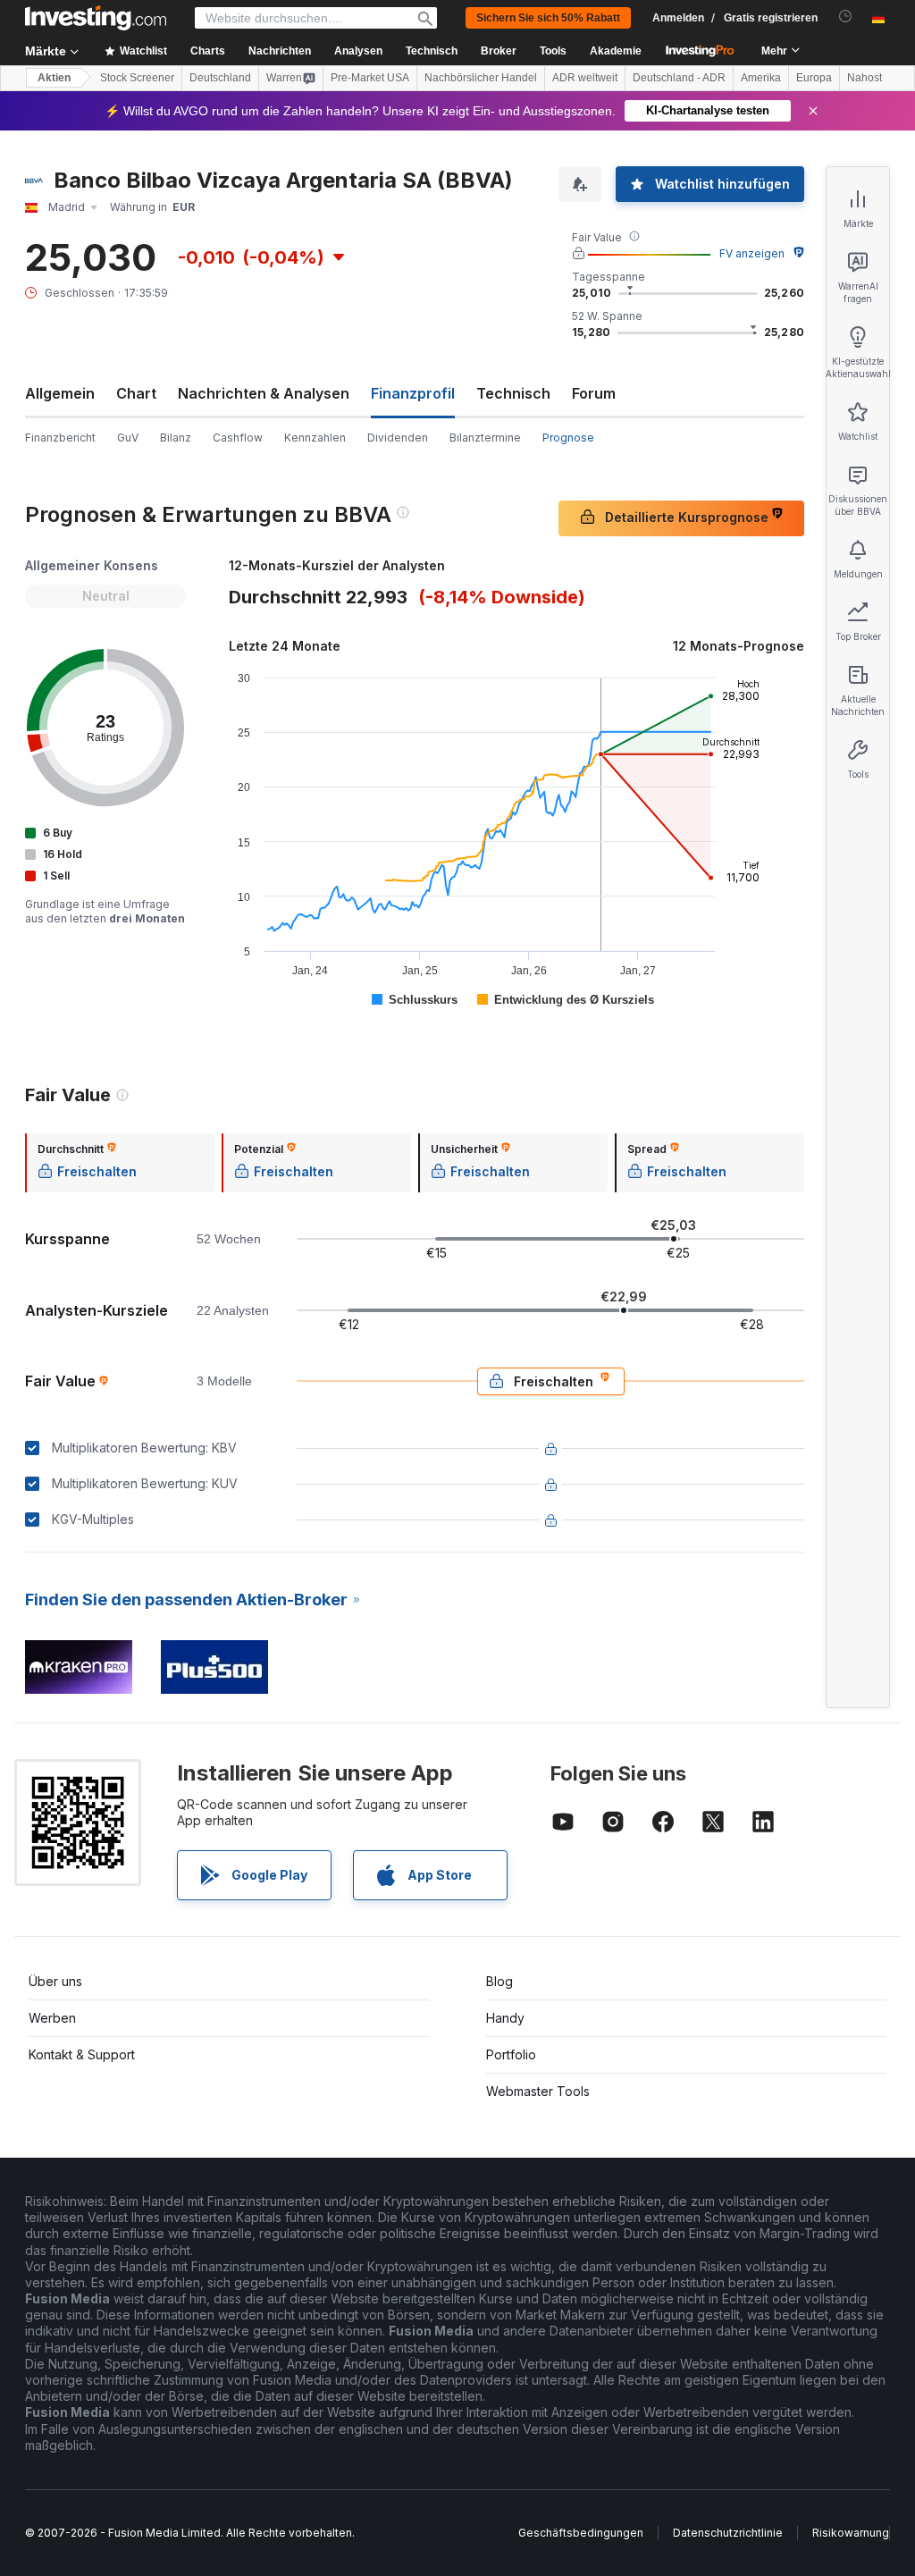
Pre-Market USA (370, 78)
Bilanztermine (485, 438)
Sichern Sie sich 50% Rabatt (548, 18)
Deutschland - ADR (679, 78)
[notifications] (846, 17)
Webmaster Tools (538, 2091)
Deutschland (220, 78)
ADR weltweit (585, 78)
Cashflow (238, 438)
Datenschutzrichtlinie (728, 2533)
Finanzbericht (60, 438)
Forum (594, 393)
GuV (128, 438)
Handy (505, 2018)
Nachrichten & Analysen (264, 393)
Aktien (54, 78)
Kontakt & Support (82, 2054)
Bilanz (176, 438)
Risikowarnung (851, 2533)
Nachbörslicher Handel (481, 78)
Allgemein (60, 393)
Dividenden (398, 438)
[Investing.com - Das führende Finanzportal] (96, 18)
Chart (136, 393)
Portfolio (511, 2054)
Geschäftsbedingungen (581, 2533)
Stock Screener (137, 78)
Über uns (55, 1981)
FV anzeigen (752, 253)
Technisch (513, 393)
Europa (814, 78)
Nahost (865, 78)
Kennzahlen (315, 438)
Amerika (761, 78)
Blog (499, 1981)
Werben (52, 2018)
